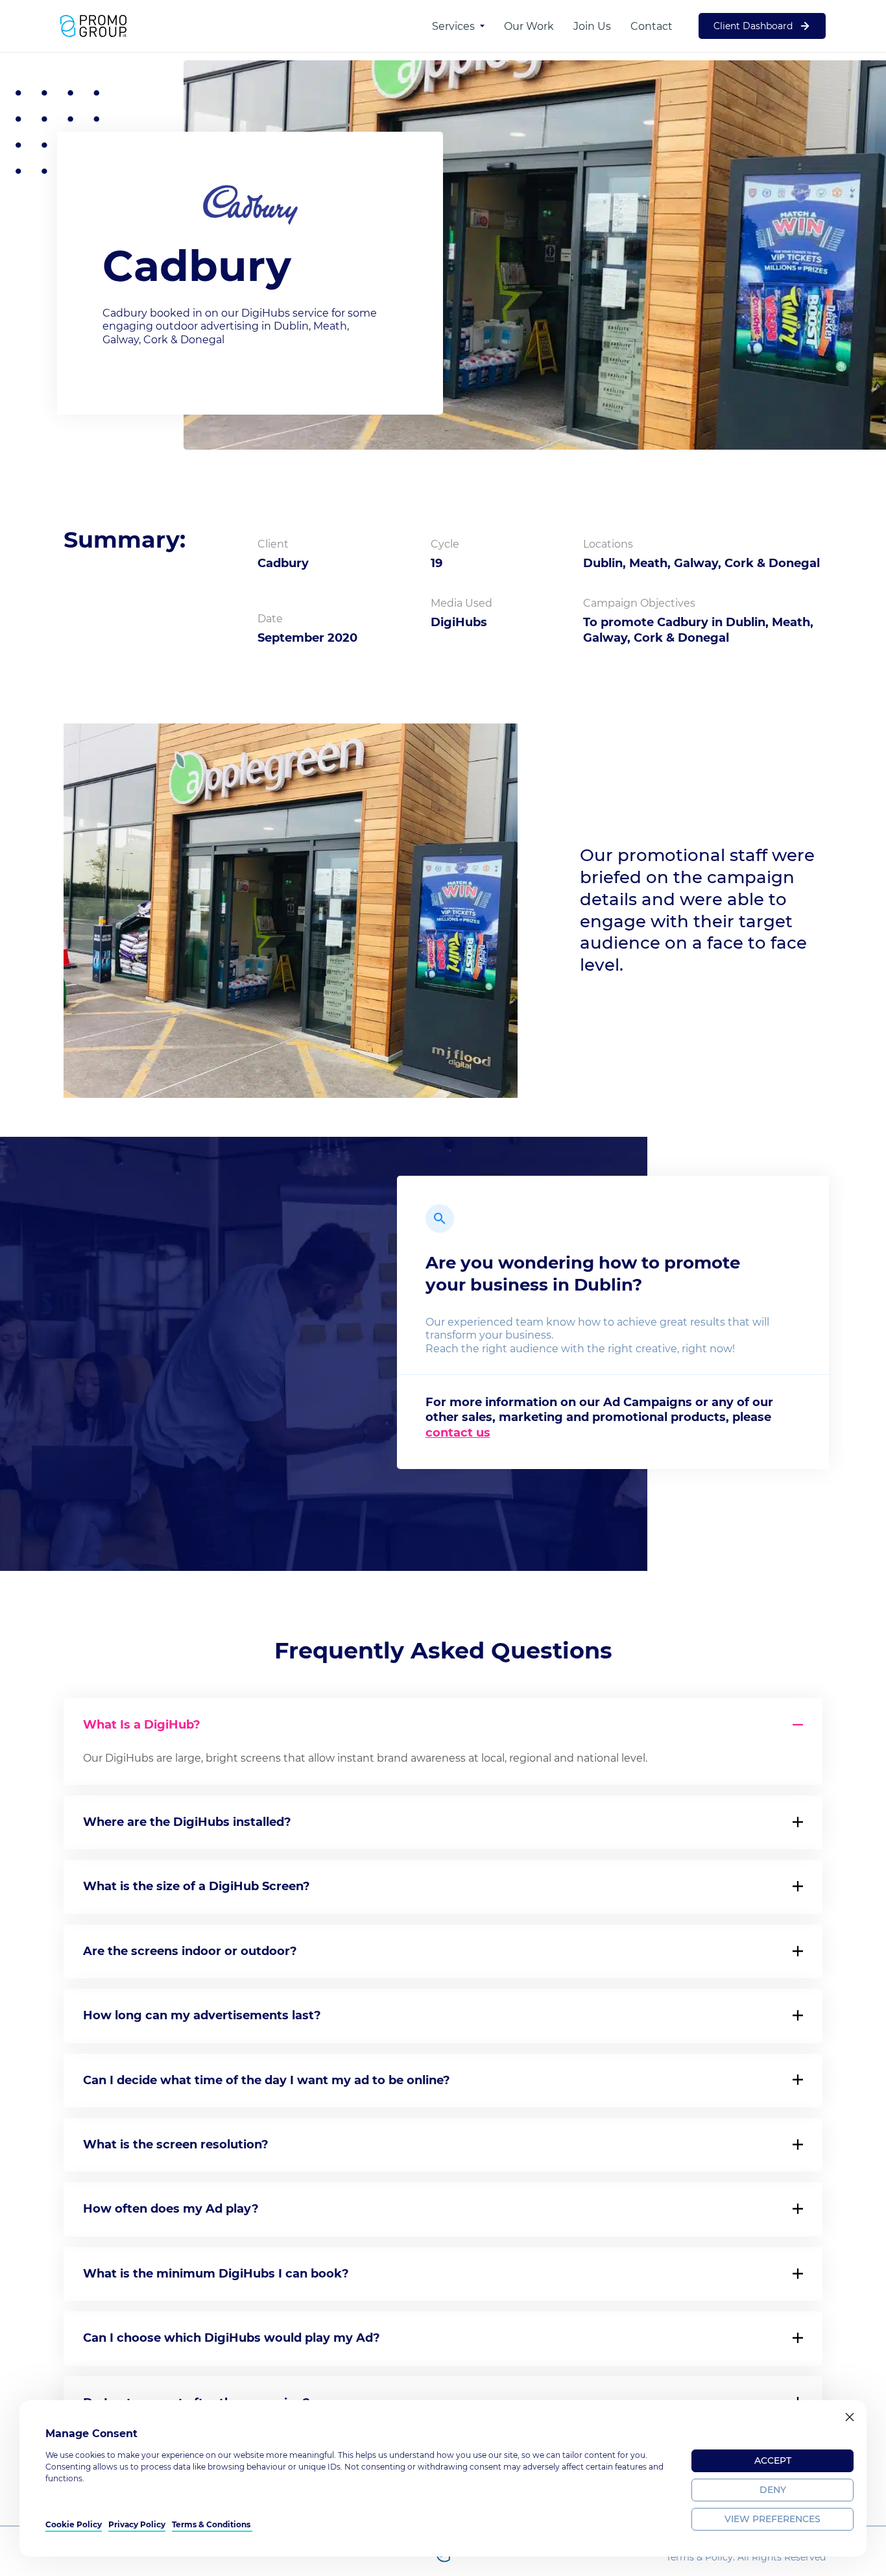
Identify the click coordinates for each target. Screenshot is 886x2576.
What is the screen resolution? (176, 2145)
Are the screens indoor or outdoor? (190, 1951)
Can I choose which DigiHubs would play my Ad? (232, 2338)
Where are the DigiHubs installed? (187, 1822)
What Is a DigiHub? (142, 1725)
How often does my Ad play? (171, 2209)
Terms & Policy (700, 2557)
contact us (458, 1433)
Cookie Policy (74, 2524)
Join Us (592, 26)
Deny (773, 2490)
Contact (652, 26)
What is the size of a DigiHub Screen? (197, 1886)
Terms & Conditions (212, 2524)
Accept (773, 2461)
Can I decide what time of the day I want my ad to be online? (267, 2080)
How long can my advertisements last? (202, 2015)
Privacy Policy (137, 2524)
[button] (850, 2417)
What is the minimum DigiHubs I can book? (216, 2274)
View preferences (772, 2519)
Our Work (529, 26)
